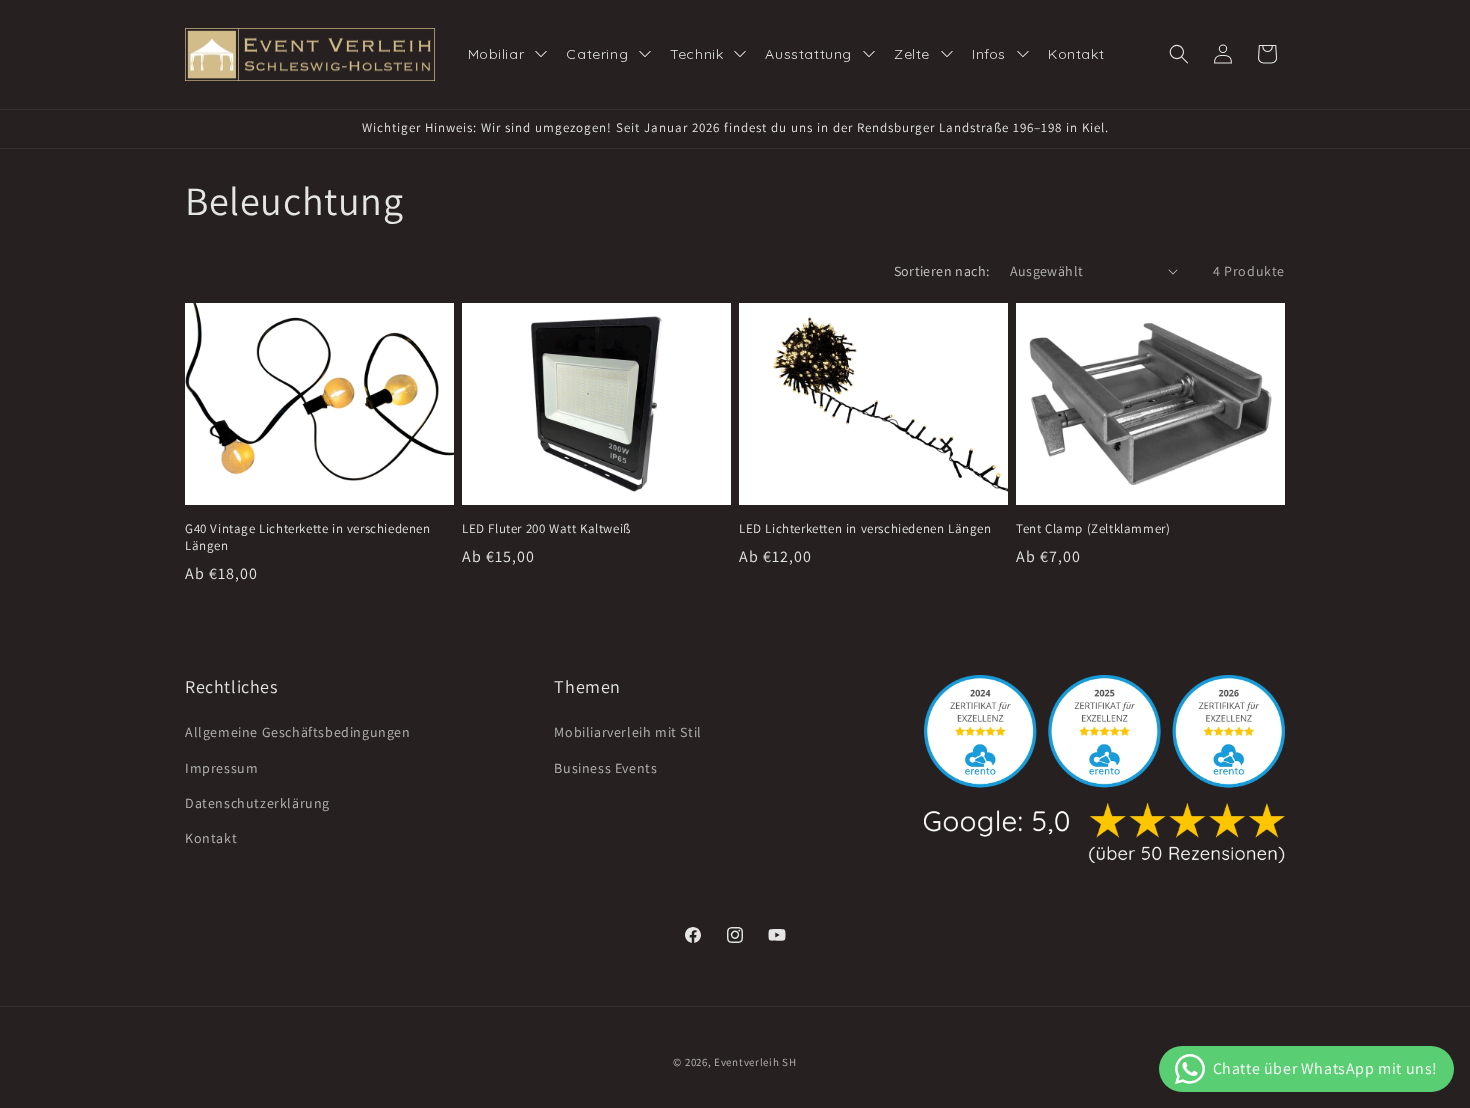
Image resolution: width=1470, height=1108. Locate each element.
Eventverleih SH (755, 1062)
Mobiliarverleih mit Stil (627, 733)
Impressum (221, 768)
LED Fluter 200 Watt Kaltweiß (546, 529)
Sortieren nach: (942, 271)
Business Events (605, 768)
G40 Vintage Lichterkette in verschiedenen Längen (308, 537)
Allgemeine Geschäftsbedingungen (298, 733)
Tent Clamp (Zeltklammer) (1093, 529)
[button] (1179, 54)
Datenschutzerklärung (257, 803)
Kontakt (211, 838)
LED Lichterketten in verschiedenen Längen (865, 529)
